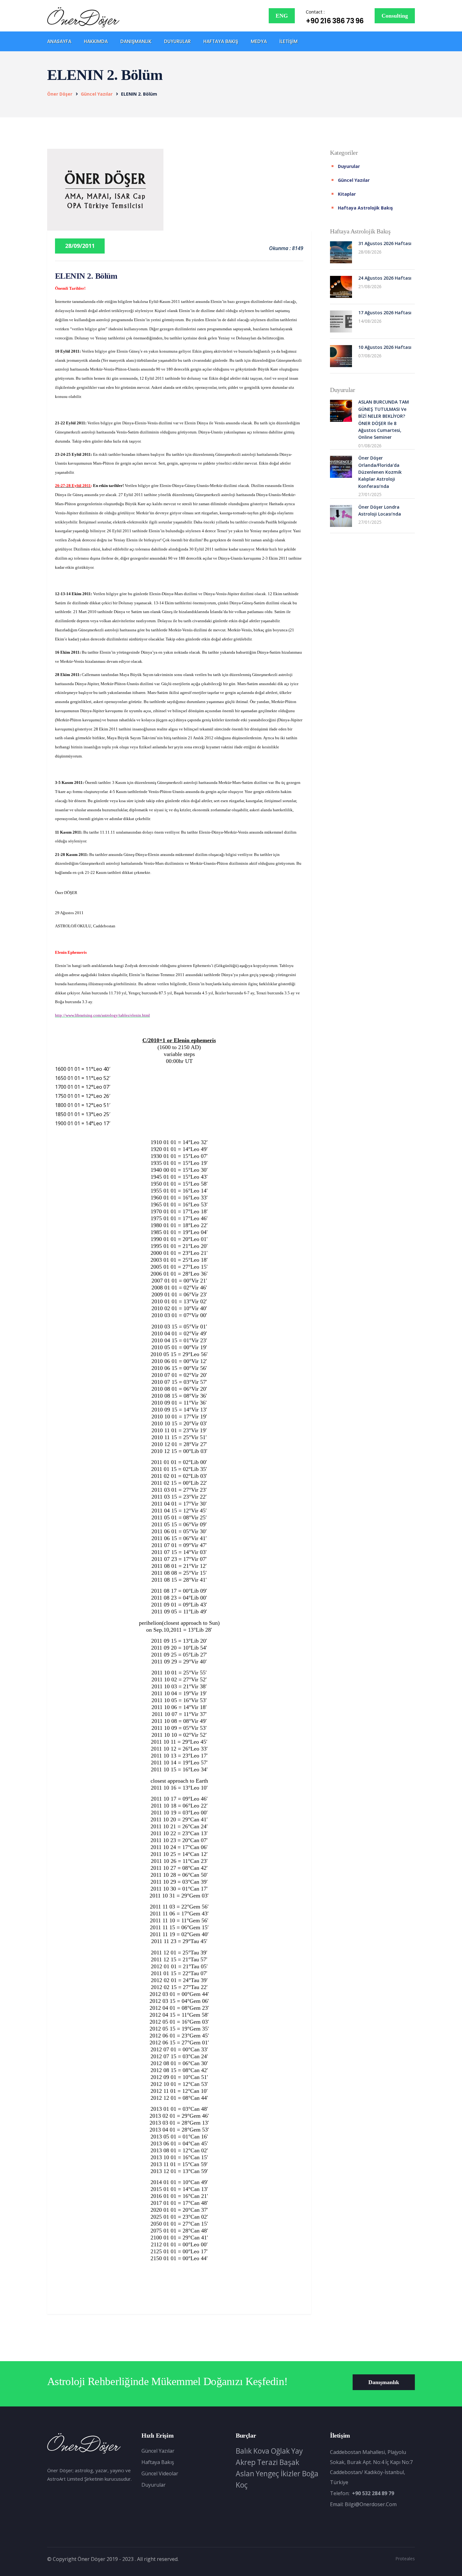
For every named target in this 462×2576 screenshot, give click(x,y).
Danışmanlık (136, 41)
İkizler (291, 2473)
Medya (259, 41)
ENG (282, 16)
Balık (244, 2451)
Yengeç (267, 2473)
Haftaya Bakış (221, 41)
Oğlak (280, 2451)
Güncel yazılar (97, 94)
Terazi (267, 2462)
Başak (289, 2462)
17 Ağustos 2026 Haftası (385, 313)
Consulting (395, 16)
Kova (261, 2451)
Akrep (246, 2462)
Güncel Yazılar (158, 2451)
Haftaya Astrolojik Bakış (365, 208)
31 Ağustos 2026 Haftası (385, 243)
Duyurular (177, 41)
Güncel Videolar (160, 2473)
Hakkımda (96, 41)
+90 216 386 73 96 (335, 21)
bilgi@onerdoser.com (371, 2504)
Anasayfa (59, 41)
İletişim (289, 41)
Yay (297, 2451)
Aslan (245, 2473)
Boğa (310, 2473)
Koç (242, 2485)
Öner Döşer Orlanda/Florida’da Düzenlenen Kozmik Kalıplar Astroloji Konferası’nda (380, 472)
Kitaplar (347, 194)
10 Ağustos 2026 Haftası (385, 347)
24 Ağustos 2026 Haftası (385, 278)
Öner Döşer (60, 94)
